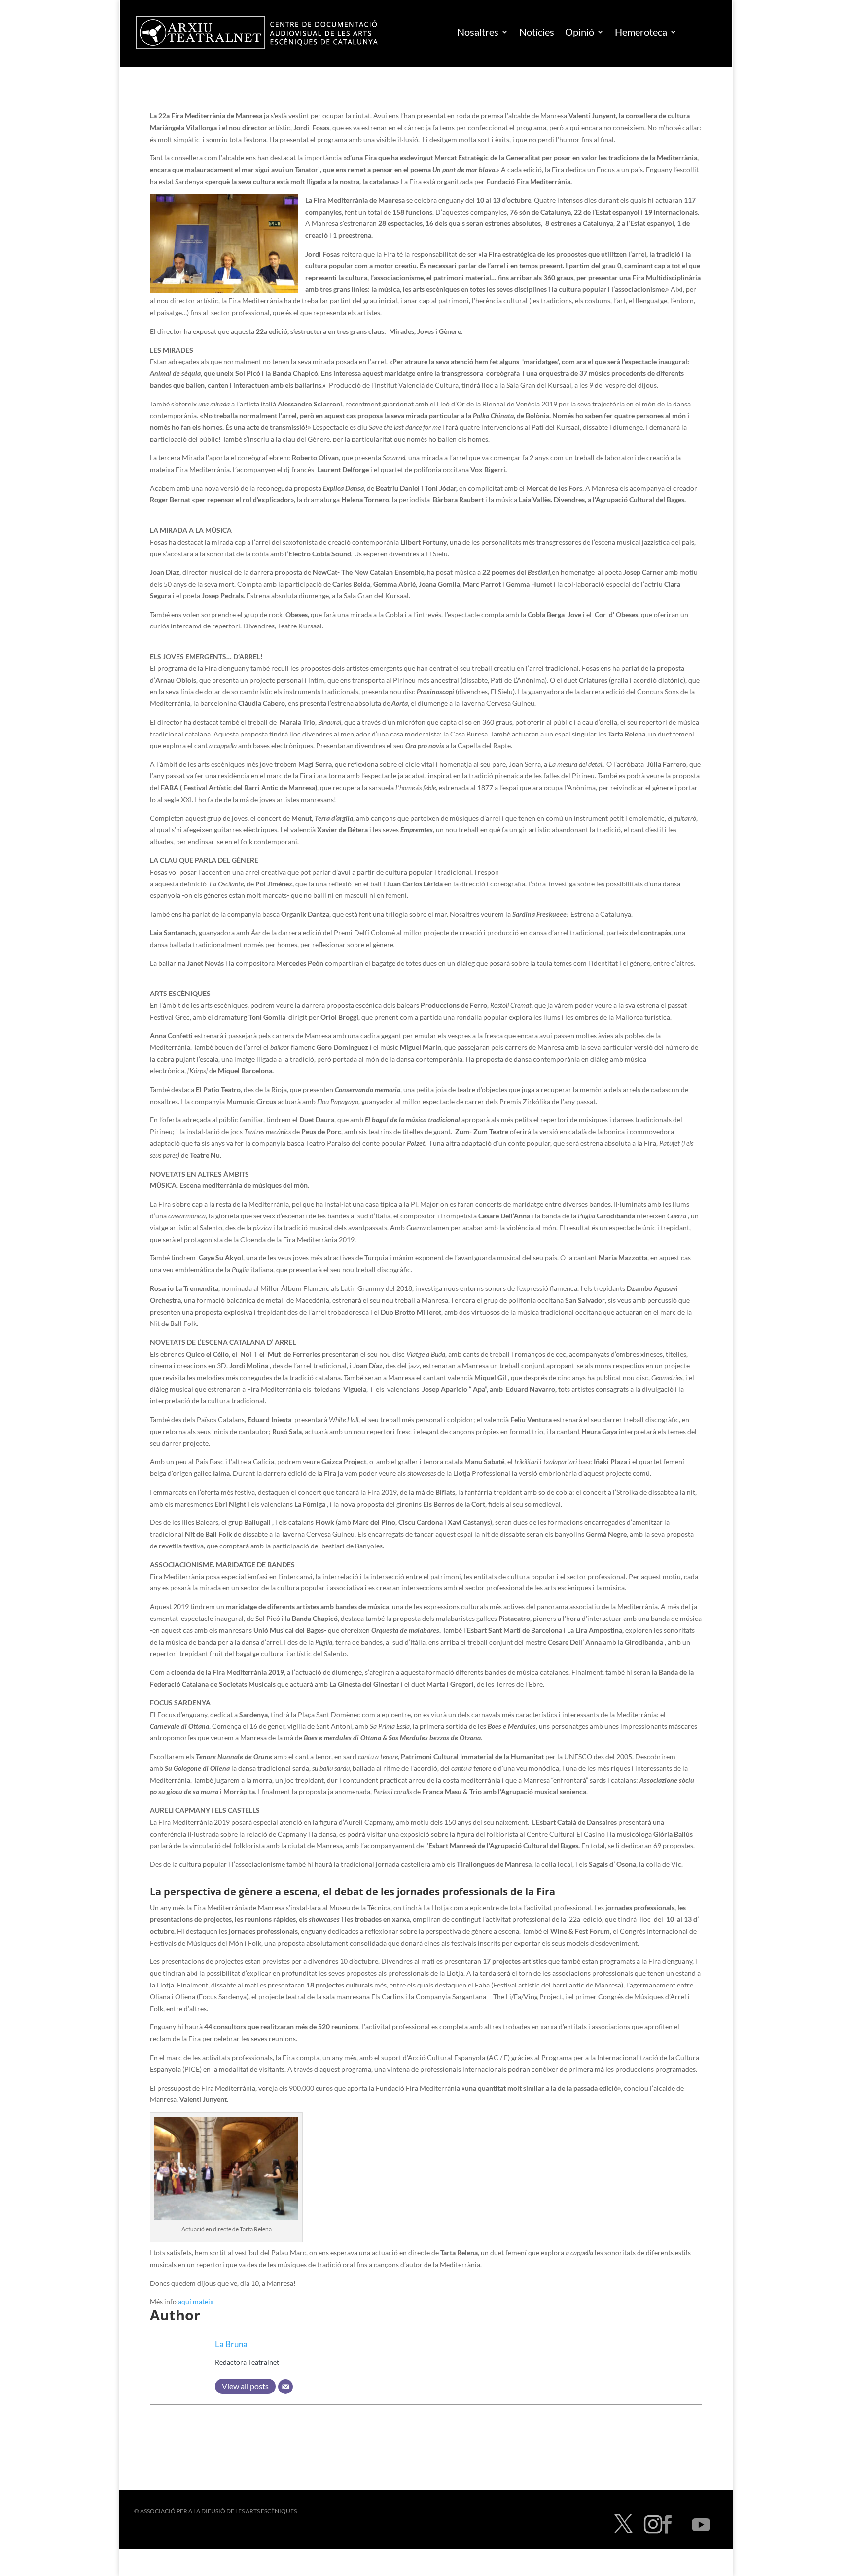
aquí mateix (196, 2301)
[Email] (285, 2387)
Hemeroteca (641, 32)
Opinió (580, 32)
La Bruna (231, 2344)
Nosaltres (478, 32)
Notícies (537, 32)
